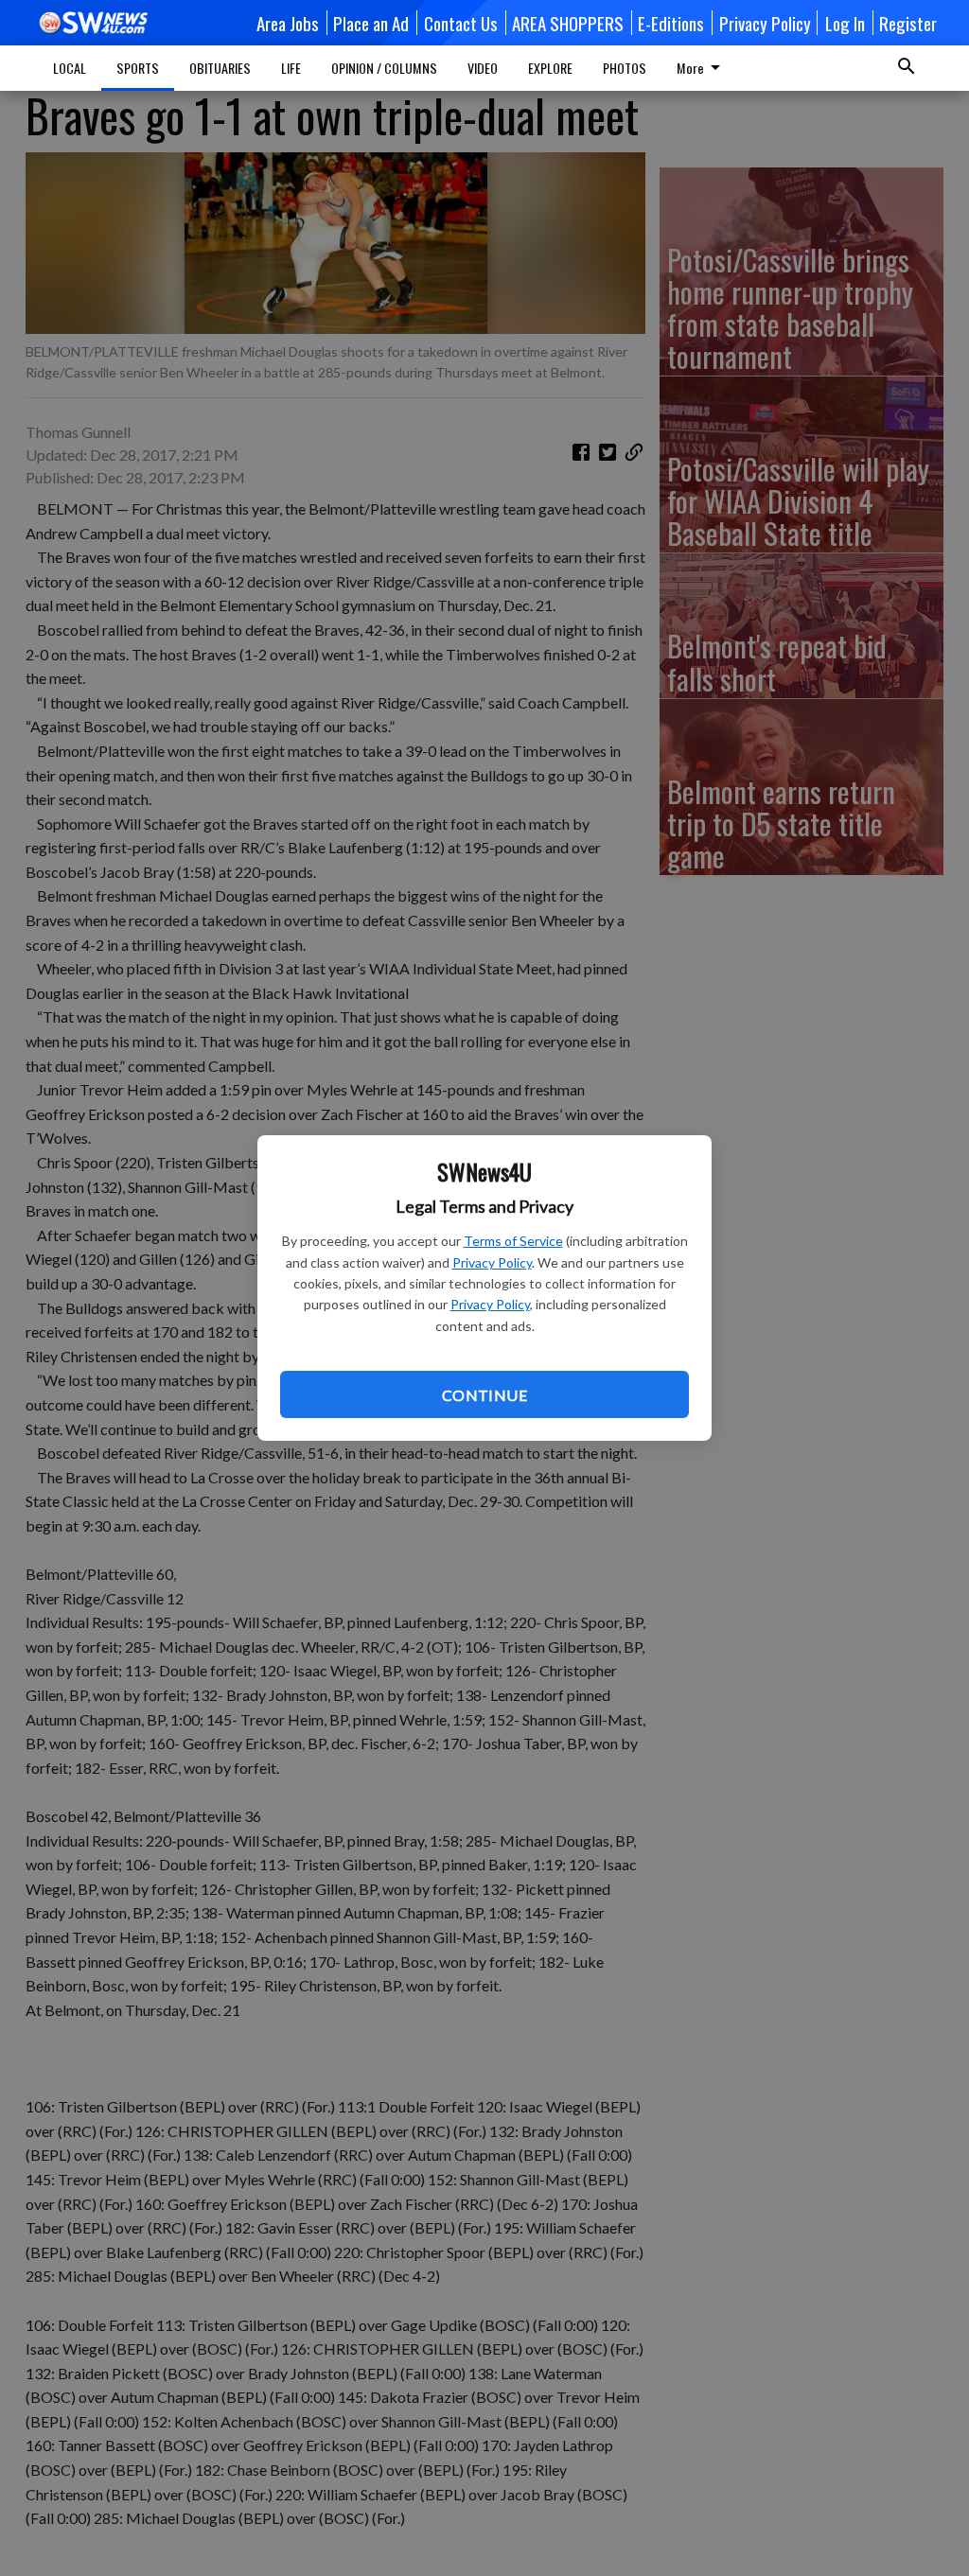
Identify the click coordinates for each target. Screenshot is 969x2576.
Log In (845, 23)
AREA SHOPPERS (568, 23)
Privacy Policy (492, 1262)
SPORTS (138, 68)
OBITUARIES (220, 68)
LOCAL (70, 68)
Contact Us (461, 23)
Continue (484, 1395)
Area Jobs (288, 23)
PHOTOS (625, 68)
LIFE (291, 68)
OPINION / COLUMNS (384, 68)
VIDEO (483, 68)
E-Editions (671, 23)
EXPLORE (550, 68)
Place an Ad (371, 23)
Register (908, 23)
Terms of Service (513, 1241)
